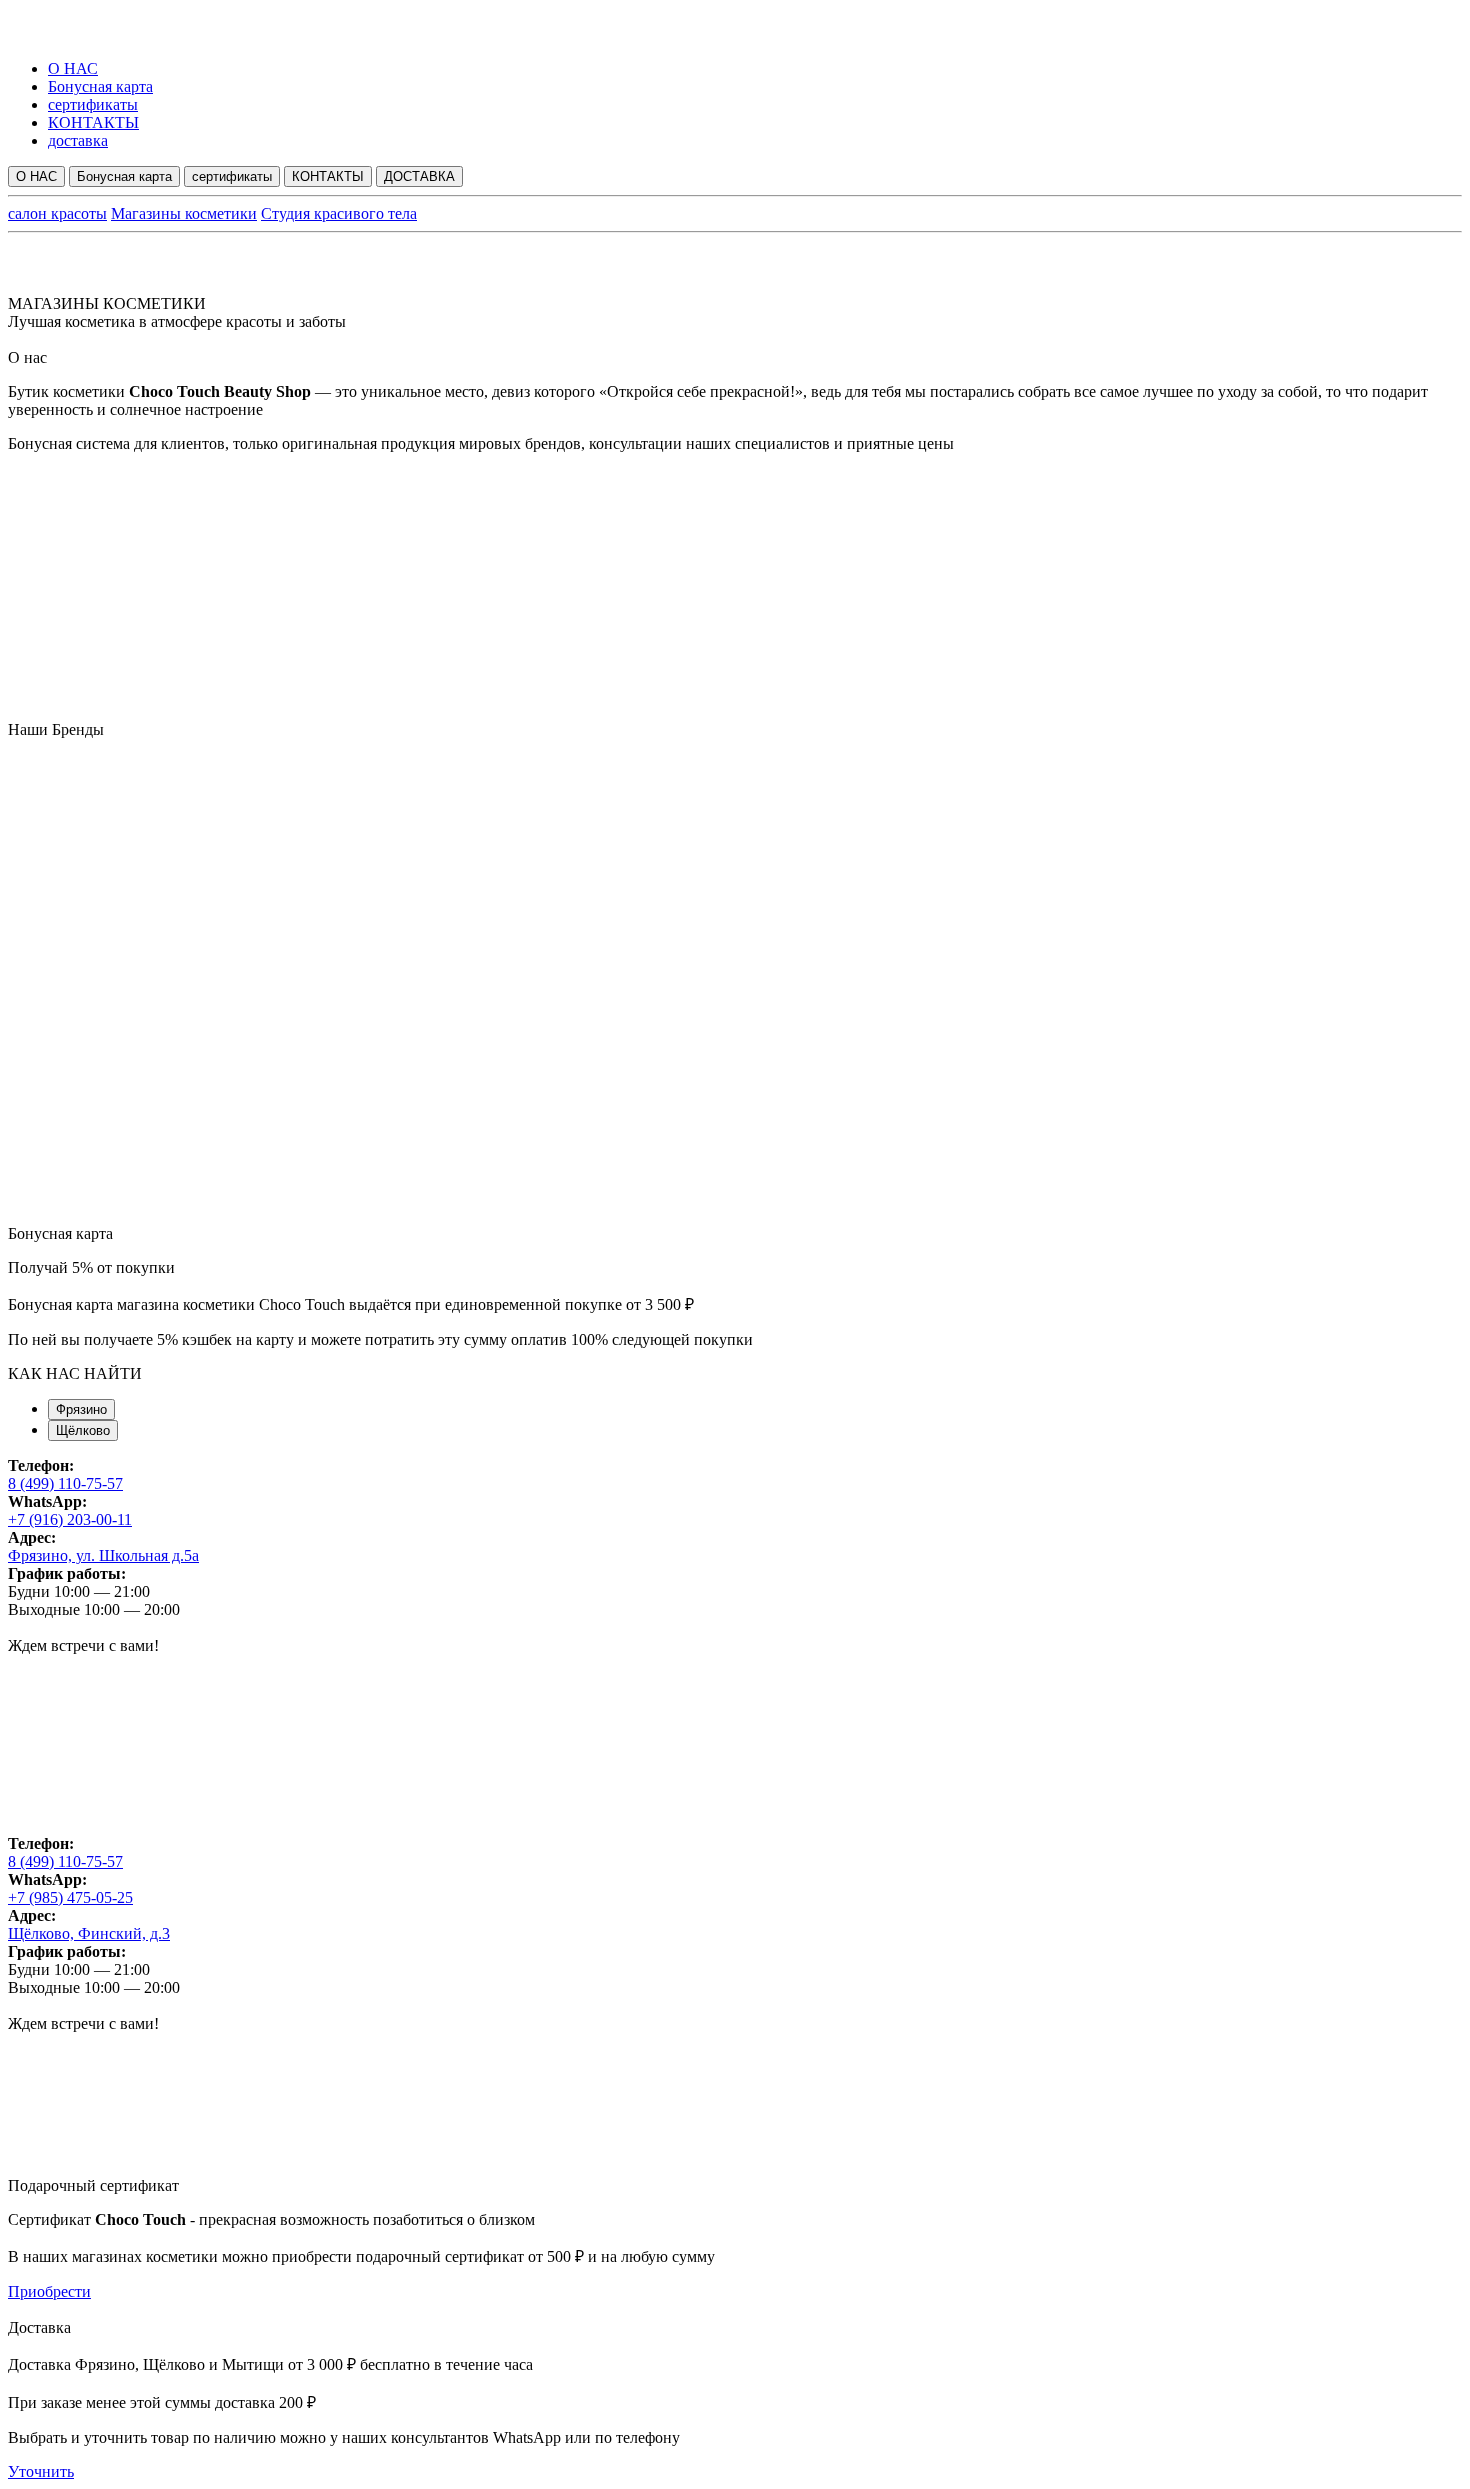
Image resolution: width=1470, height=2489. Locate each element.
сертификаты (93, 104)
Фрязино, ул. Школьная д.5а (103, 1555)
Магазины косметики (184, 213)
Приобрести (49, 2291)
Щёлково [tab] (83, 1430)
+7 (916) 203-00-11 (70, 1519)
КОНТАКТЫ (93, 122)
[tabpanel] (735, 1646)
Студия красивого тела (339, 213)
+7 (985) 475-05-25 (70, 1897)
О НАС (73, 68)
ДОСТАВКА (419, 176)
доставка (78, 140)
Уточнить (41, 2471)
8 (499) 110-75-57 (65, 1483)
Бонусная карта (100, 86)
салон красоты (57, 213)
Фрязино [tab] (81, 1409)
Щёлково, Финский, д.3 (89, 1933)
